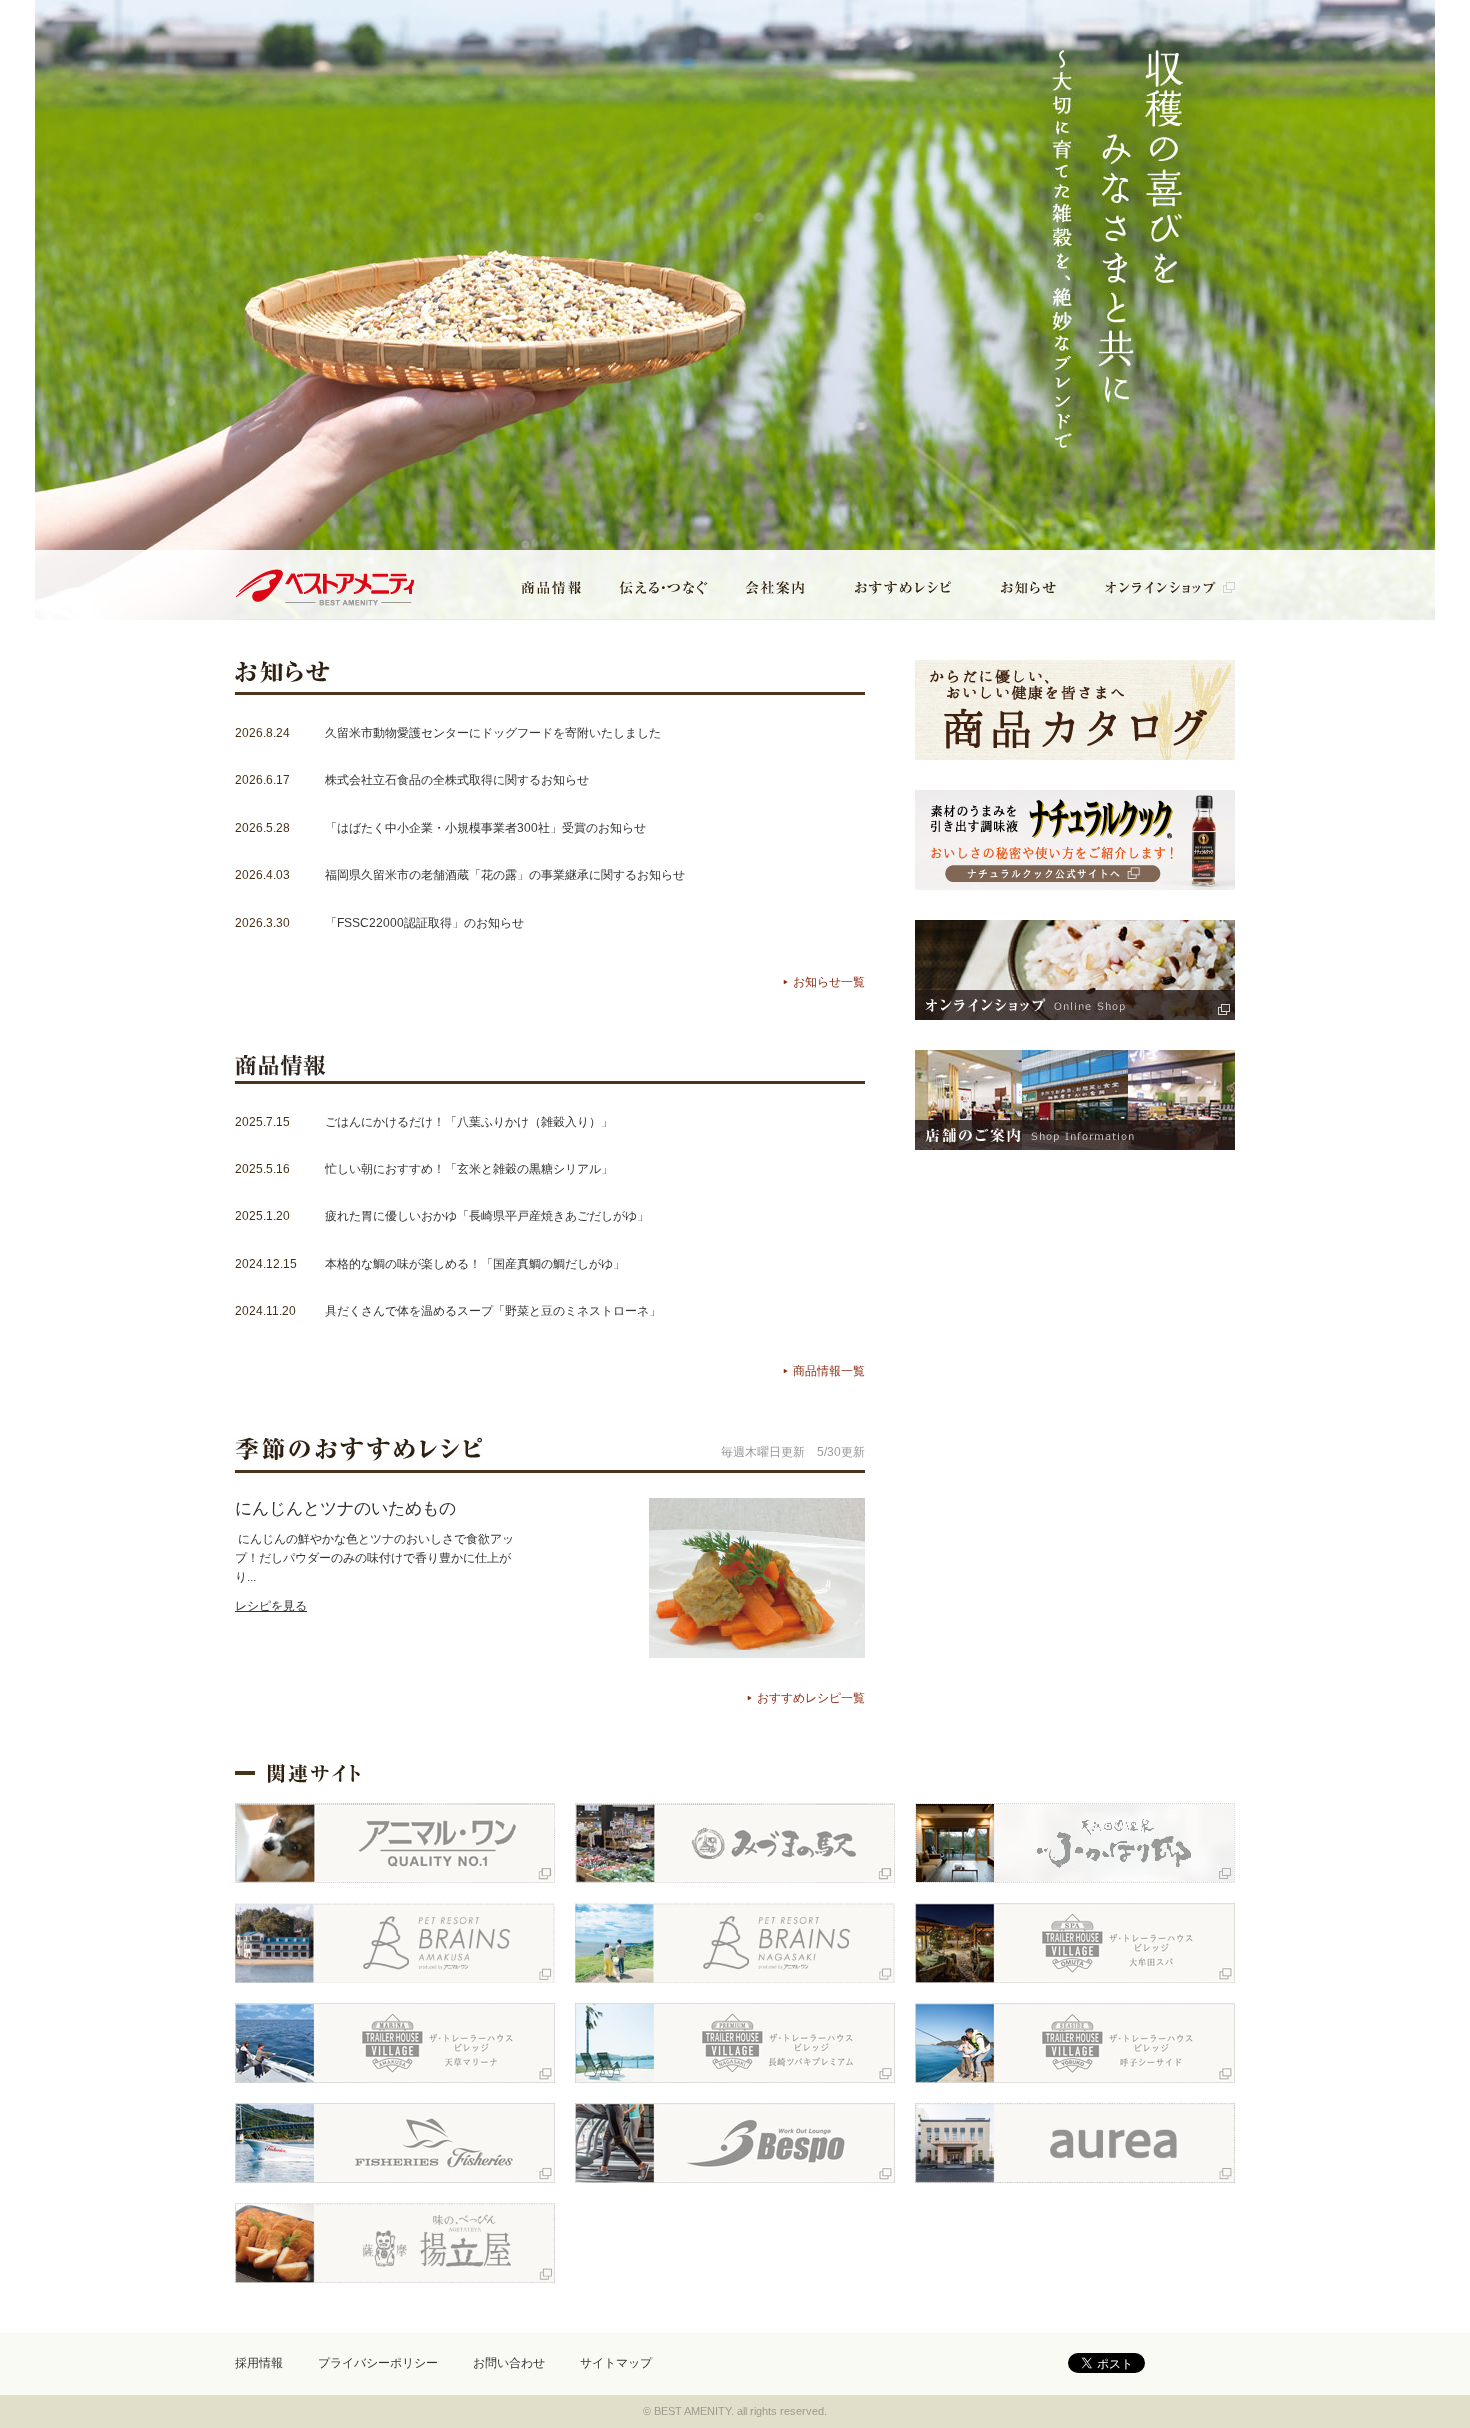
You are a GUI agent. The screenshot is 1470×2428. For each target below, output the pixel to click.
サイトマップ (616, 2363)
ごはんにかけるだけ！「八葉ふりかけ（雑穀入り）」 (469, 1122)
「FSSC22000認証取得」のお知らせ (424, 923)
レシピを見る (271, 1606)
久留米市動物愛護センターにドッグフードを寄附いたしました (493, 733)
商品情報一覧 (829, 1371)
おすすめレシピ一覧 (811, 1698)
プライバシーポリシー (378, 2363)
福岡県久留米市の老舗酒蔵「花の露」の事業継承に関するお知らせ (505, 875)
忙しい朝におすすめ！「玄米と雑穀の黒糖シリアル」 (469, 1169)
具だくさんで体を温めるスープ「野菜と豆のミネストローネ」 (493, 1311)
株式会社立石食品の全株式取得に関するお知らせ (457, 780)
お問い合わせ (509, 2363)
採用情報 (259, 2363)
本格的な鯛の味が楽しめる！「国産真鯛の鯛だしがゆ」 (475, 1264)
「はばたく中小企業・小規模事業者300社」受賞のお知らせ (485, 828)
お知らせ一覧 (829, 982)
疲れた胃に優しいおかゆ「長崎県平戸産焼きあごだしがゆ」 (487, 1216)
